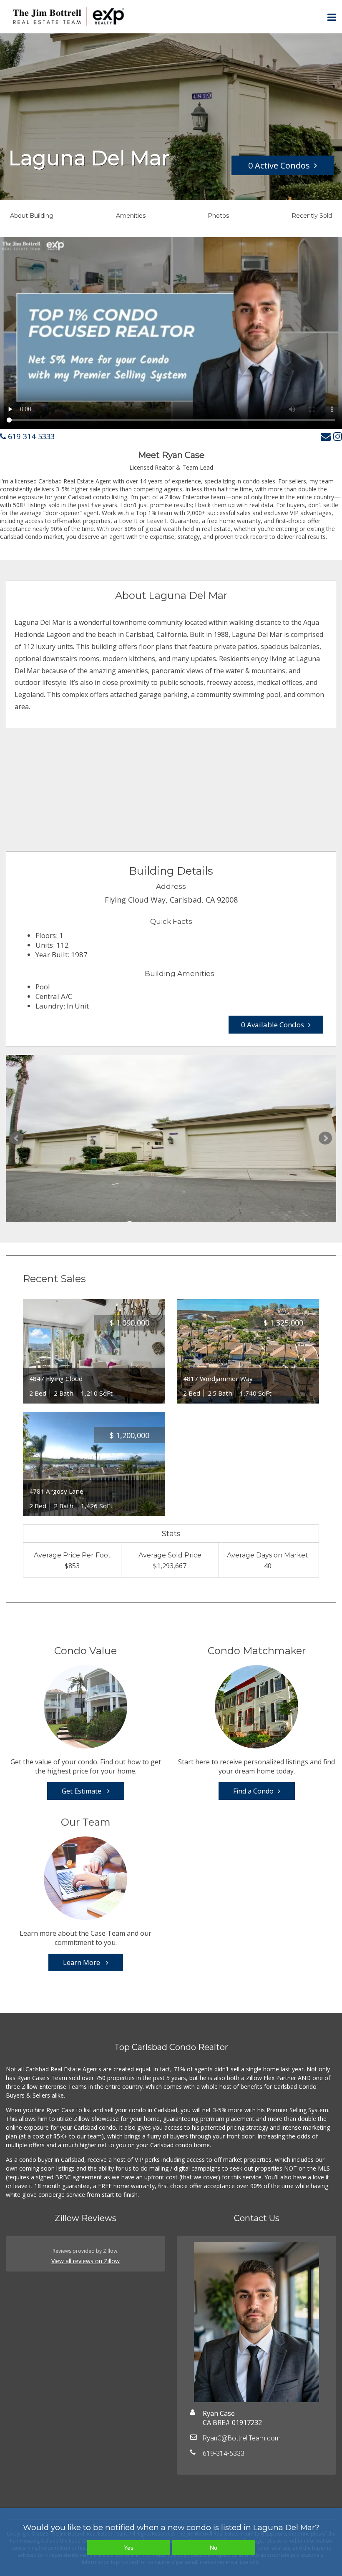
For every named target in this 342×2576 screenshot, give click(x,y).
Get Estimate (82, 1791)
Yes (129, 2548)
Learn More (82, 1962)
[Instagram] (338, 436)
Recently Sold (312, 216)
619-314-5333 (30, 436)
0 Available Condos (273, 1025)
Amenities (131, 216)
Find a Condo (253, 1791)
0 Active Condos (279, 165)
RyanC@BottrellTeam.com (242, 2438)
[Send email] (326, 436)
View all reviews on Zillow (85, 2261)
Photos (218, 216)
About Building (32, 216)
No (214, 2548)
